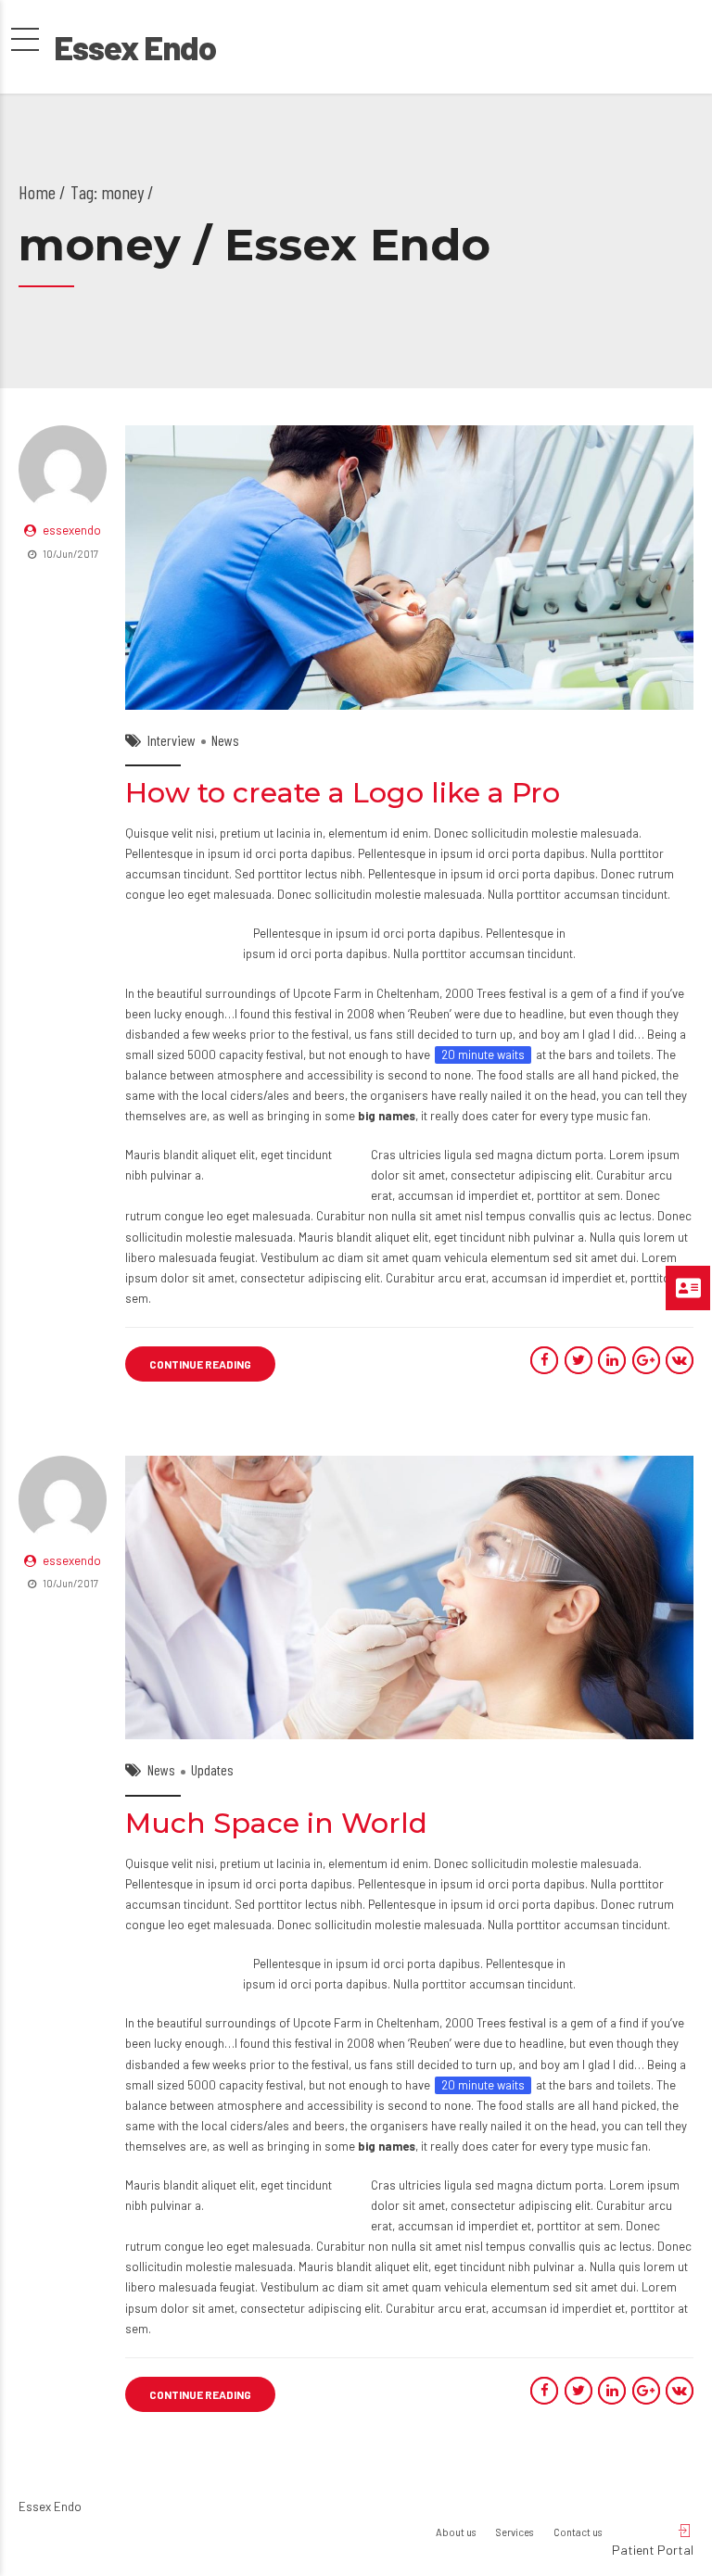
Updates (212, 1769)
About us (456, 2532)
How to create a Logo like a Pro (343, 793)
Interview (172, 740)
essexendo (72, 530)
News (225, 740)
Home (37, 192)
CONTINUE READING (200, 1364)
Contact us (578, 2532)
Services (515, 2532)
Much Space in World (276, 1823)
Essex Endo (135, 47)
